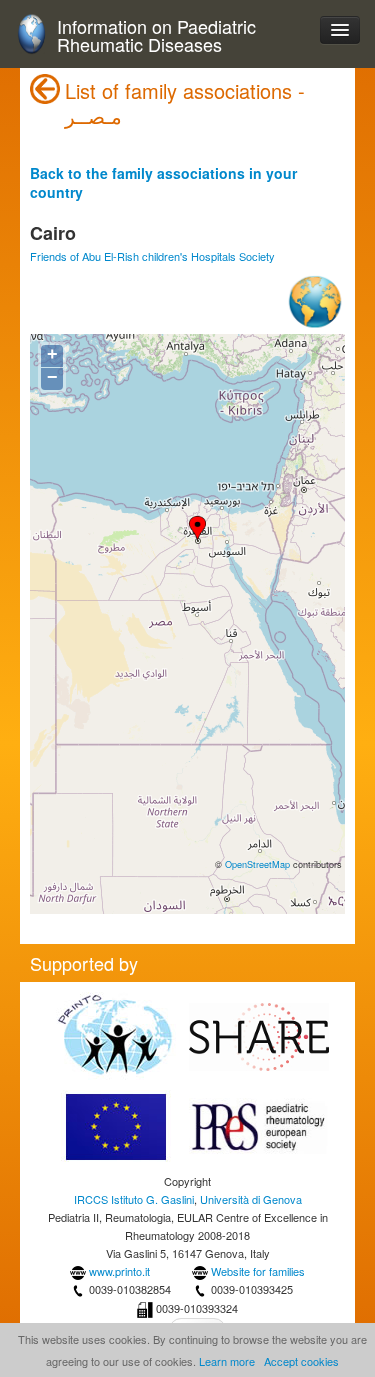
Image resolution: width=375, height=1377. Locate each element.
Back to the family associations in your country (163, 182)
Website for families (258, 1271)
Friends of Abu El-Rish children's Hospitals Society (152, 256)
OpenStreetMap (257, 864)
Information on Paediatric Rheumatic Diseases (156, 35)
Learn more (227, 1361)
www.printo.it (119, 1271)
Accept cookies (301, 1361)
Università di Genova (251, 1199)
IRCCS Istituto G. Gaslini (134, 1199)
